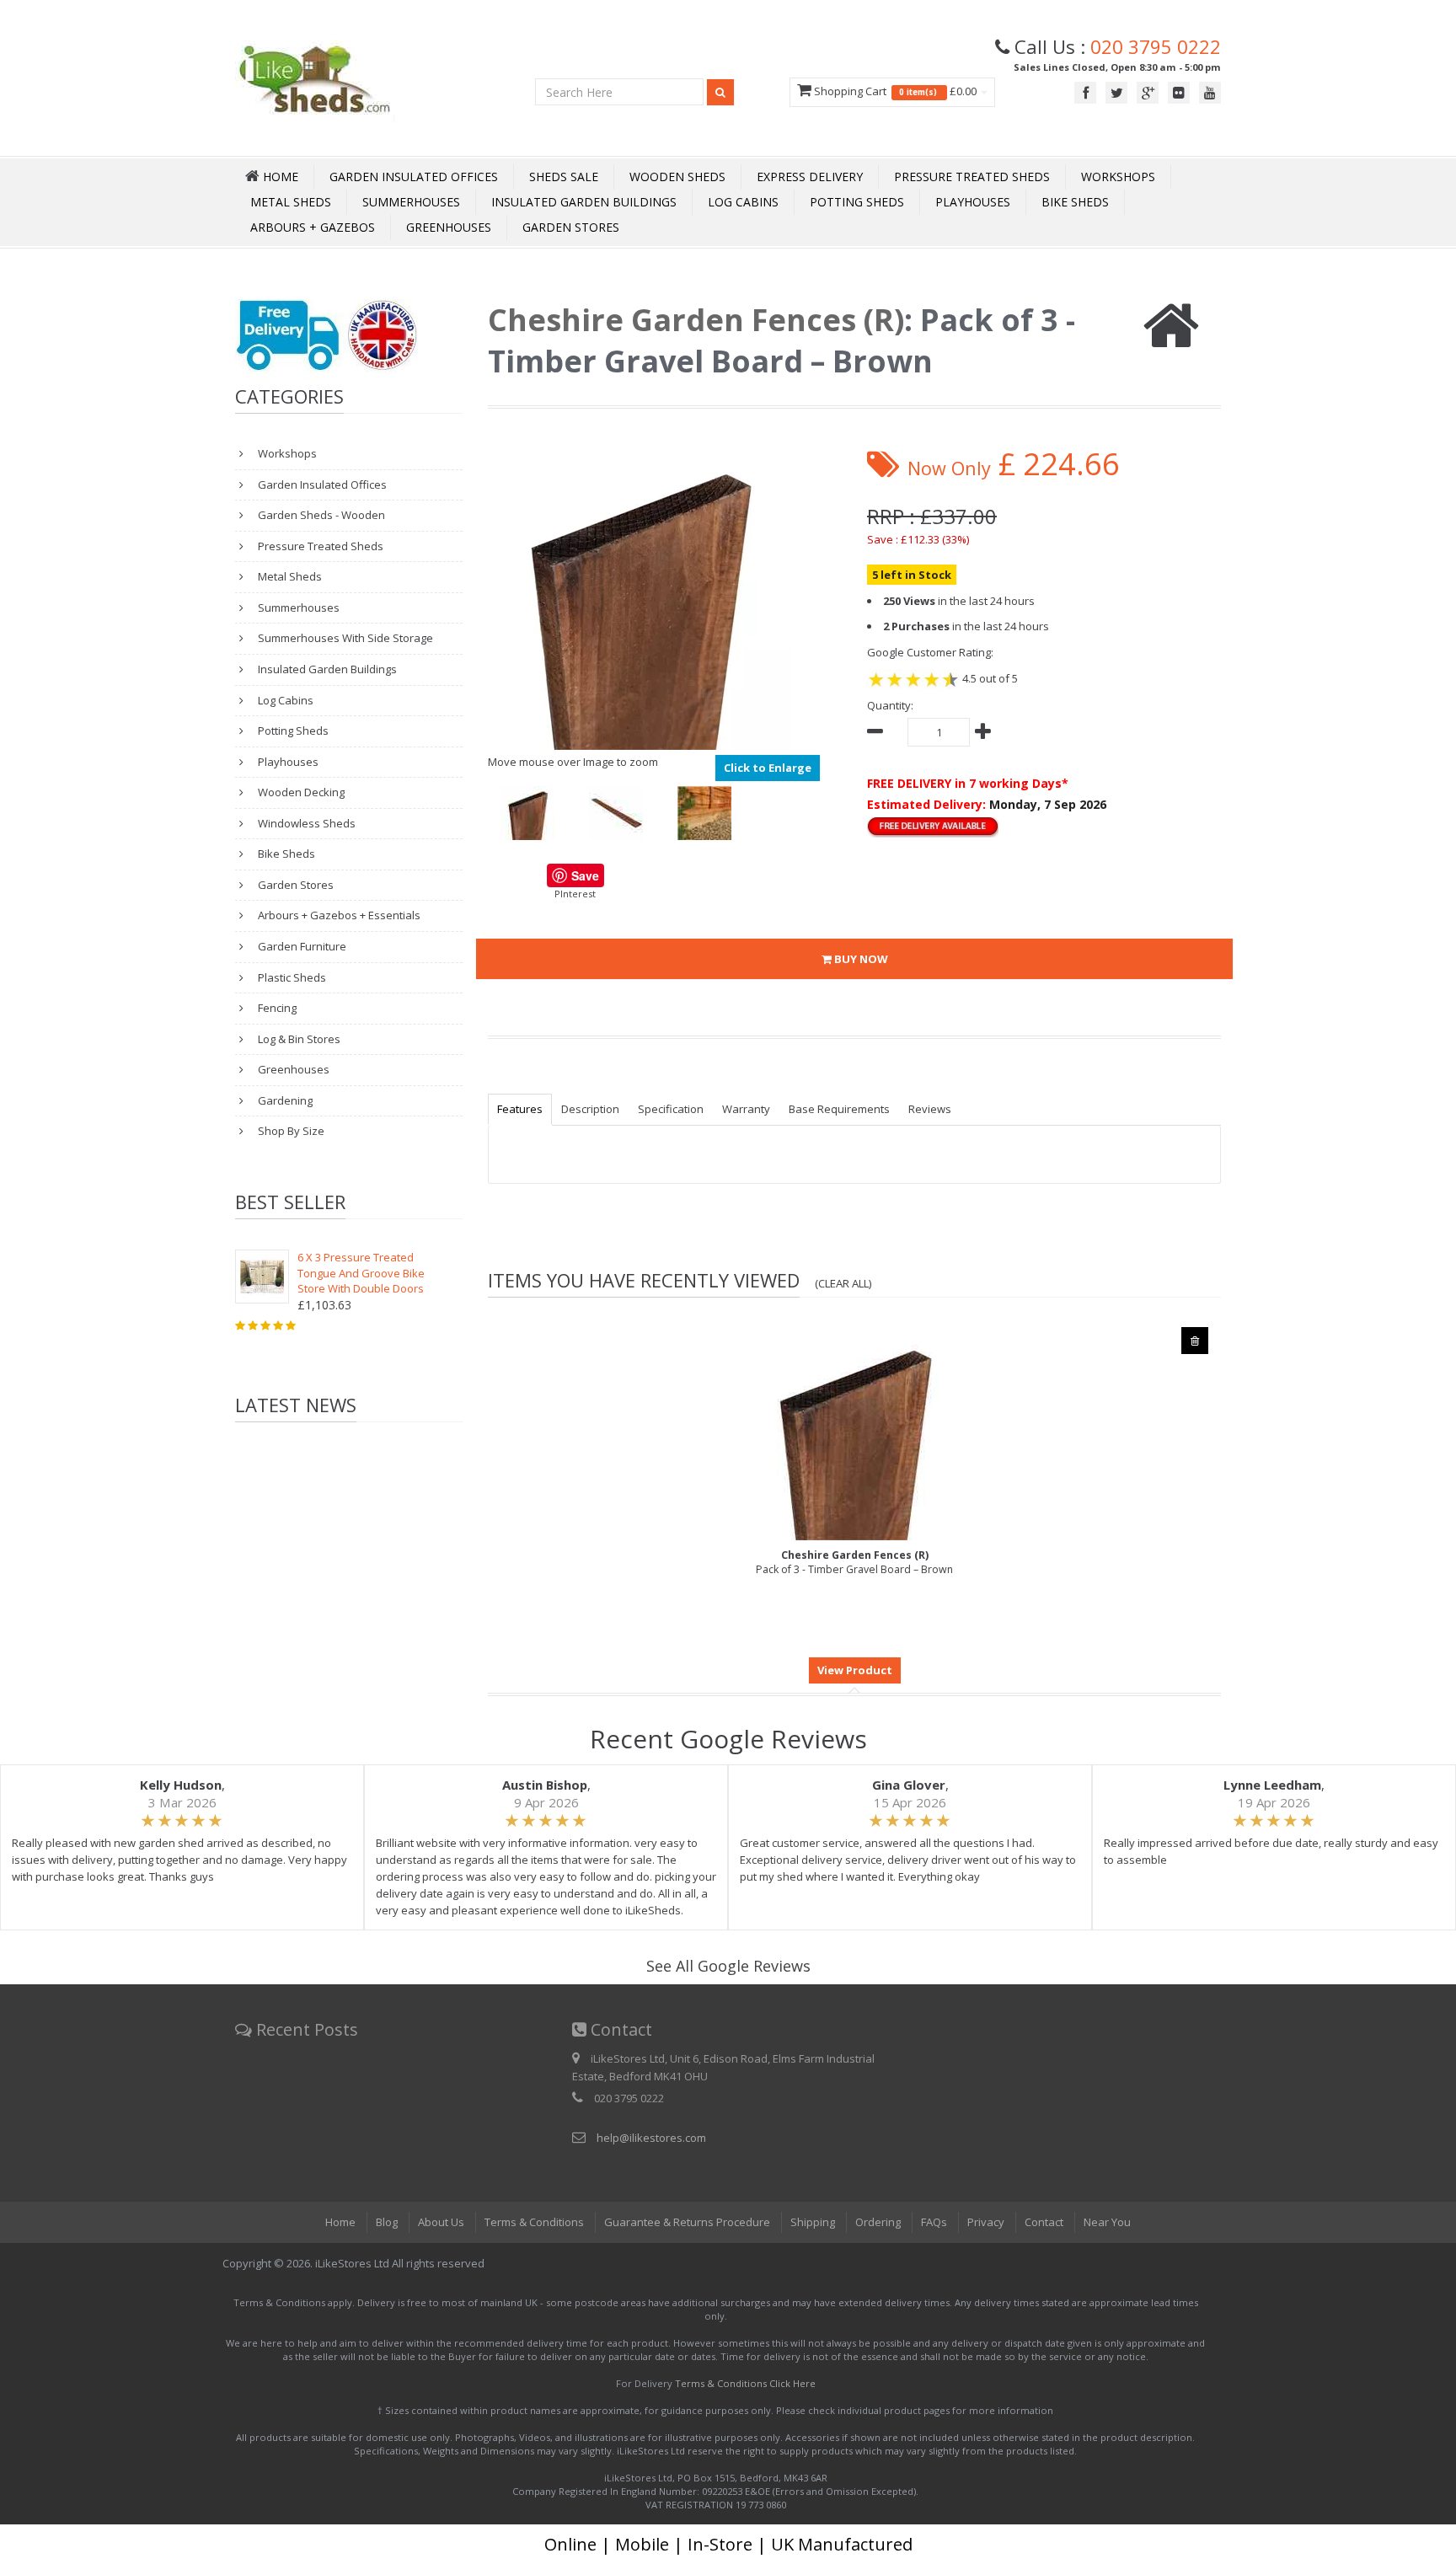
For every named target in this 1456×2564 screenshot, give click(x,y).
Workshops (1118, 177)
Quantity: (890, 705)
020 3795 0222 (1156, 46)
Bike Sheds (1075, 202)
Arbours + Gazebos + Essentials (338, 915)
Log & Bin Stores (298, 1039)
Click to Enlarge (768, 768)
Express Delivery (810, 177)
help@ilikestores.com (651, 2138)
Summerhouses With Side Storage (344, 638)
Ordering (878, 2222)
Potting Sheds (857, 202)
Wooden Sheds (677, 177)
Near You (1107, 2222)
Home (340, 2222)
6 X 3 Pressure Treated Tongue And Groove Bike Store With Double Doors (361, 1273)
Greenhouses (449, 227)
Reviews (930, 1109)
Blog (387, 2222)
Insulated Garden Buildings (584, 202)
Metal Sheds (291, 202)
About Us (441, 2222)
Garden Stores (571, 227)
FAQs (934, 2222)
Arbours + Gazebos (313, 227)
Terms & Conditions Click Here (745, 2383)
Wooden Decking (300, 792)
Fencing (276, 1008)
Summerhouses (411, 202)
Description (590, 1109)
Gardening (284, 1100)
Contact (1044, 2222)
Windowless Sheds (305, 823)
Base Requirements (839, 1109)
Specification (671, 1109)
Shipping (813, 2222)
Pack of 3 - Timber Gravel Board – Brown (854, 1562)
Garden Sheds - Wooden (320, 515)
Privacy (986, 2222)
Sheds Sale (564, 177)
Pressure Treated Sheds (972, 177)
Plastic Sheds (291, 977)
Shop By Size (290, 1131)
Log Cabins (743, 202)
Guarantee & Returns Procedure (687, 2222)
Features (520, 1109)
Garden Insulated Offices (414, 177)
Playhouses (973, 202)
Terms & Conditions (534, 2222)
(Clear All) (843, 1283)
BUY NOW (860, 959)
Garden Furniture (301, 946)
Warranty (746, 1109)
